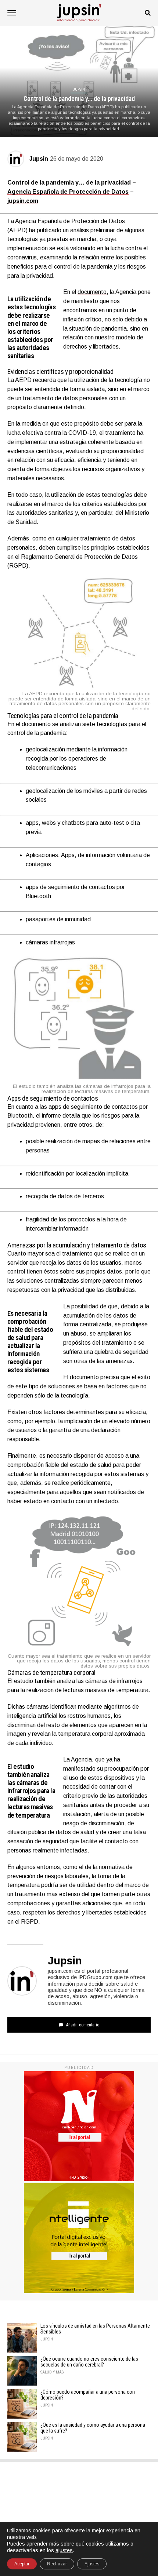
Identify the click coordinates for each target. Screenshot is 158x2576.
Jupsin (39, 159)
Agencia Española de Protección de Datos (68, 192)
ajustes (64, 2550)
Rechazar (57, 2564)
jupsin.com (23, 201)
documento (92, 292)
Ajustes (92, 2564)
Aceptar (22, 2564)
